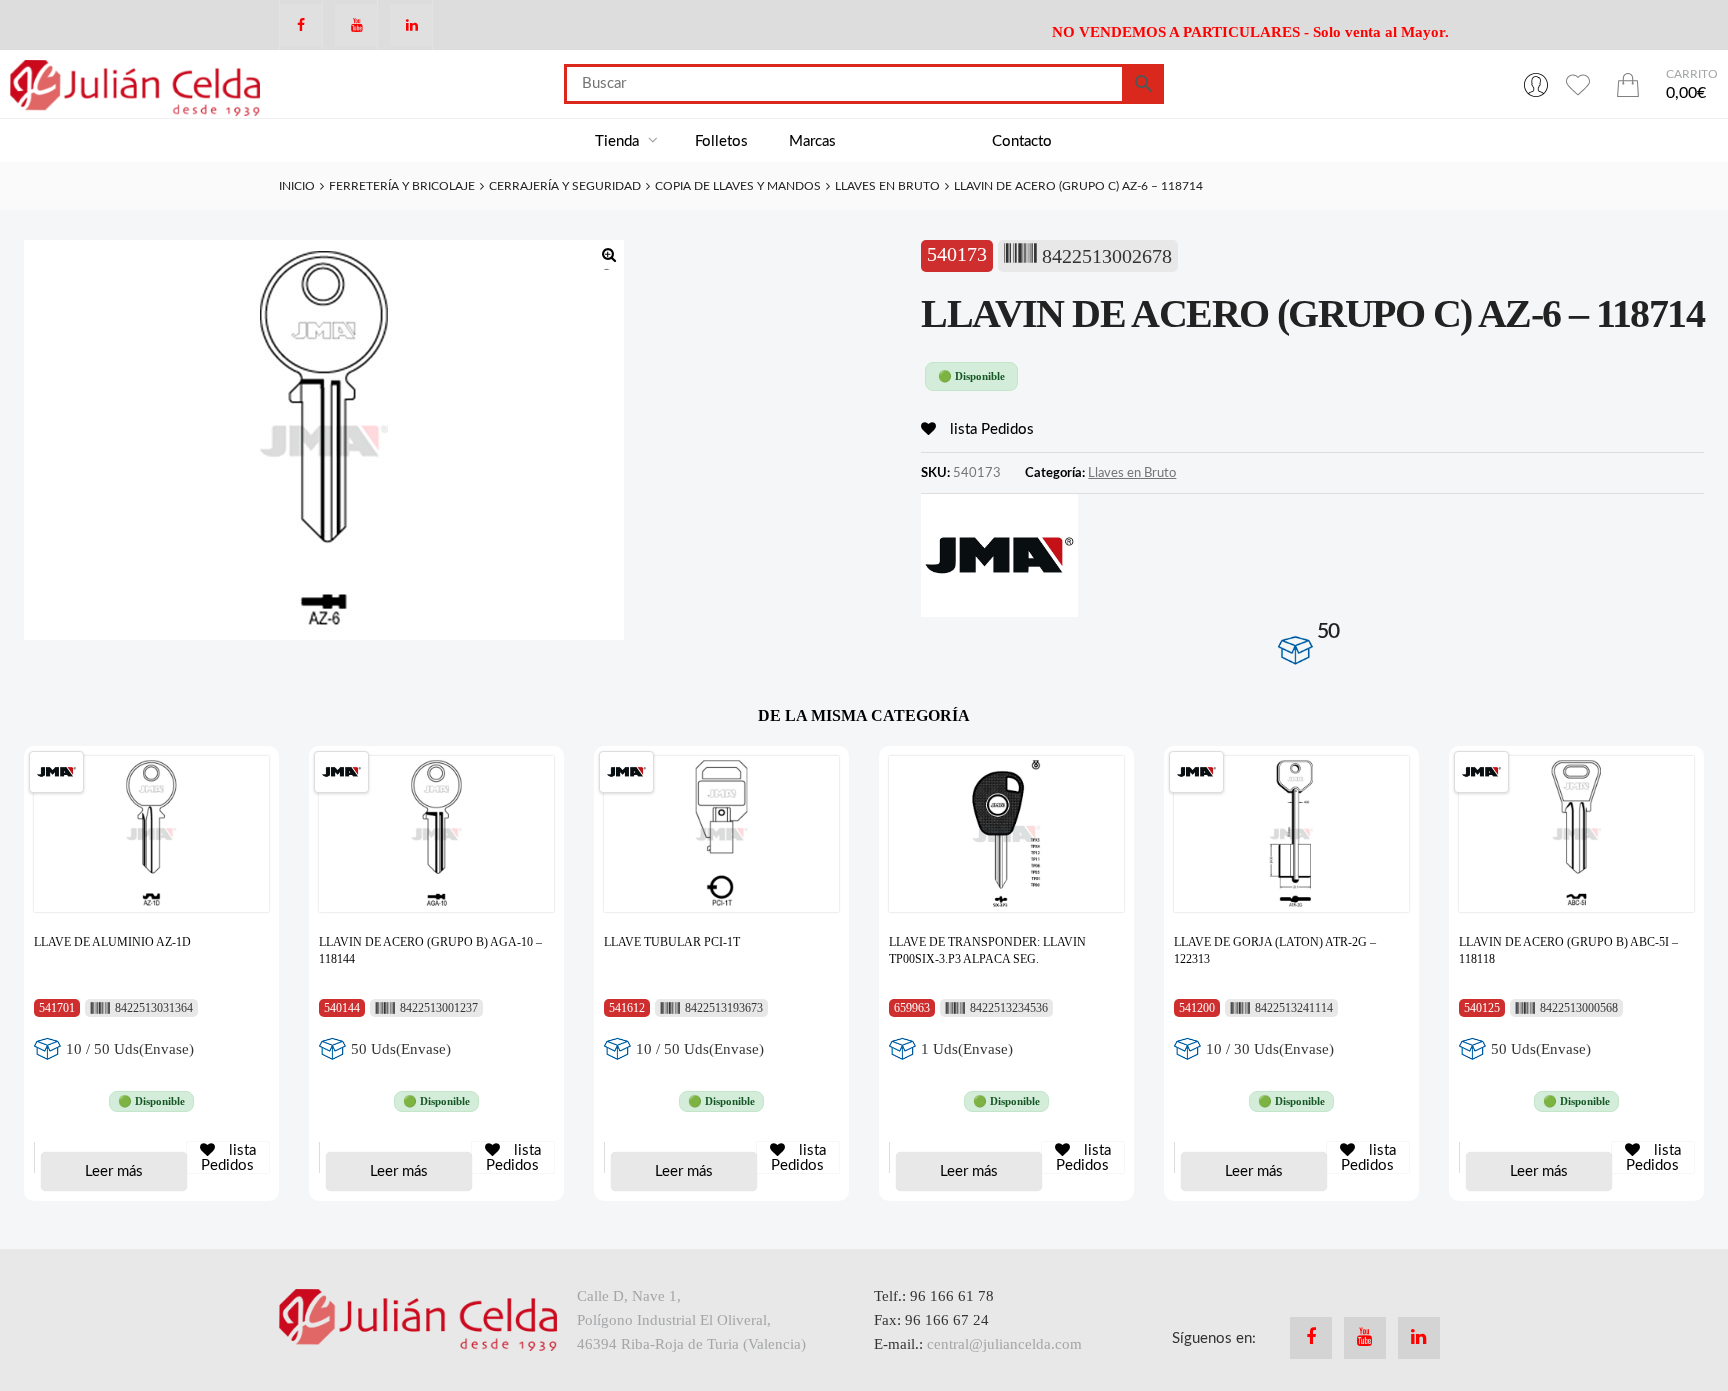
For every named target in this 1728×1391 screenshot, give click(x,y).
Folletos (721, 141)
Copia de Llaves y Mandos (738, 186)
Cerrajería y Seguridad (565, 186)
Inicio (297, 186)
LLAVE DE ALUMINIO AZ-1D (112, 942)
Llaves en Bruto (887, 186)
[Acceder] (1536, 84)
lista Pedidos (990, 429)
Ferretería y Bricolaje (402, 186)
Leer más (114, 1171)
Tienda (619, 141)
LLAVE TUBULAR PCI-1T (672, 942)
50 (1328, 631)
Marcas (812, 141)
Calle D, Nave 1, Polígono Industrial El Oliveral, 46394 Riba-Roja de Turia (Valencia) (691, 1320)
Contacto (1022, 141)
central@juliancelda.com (1004, 1344)
